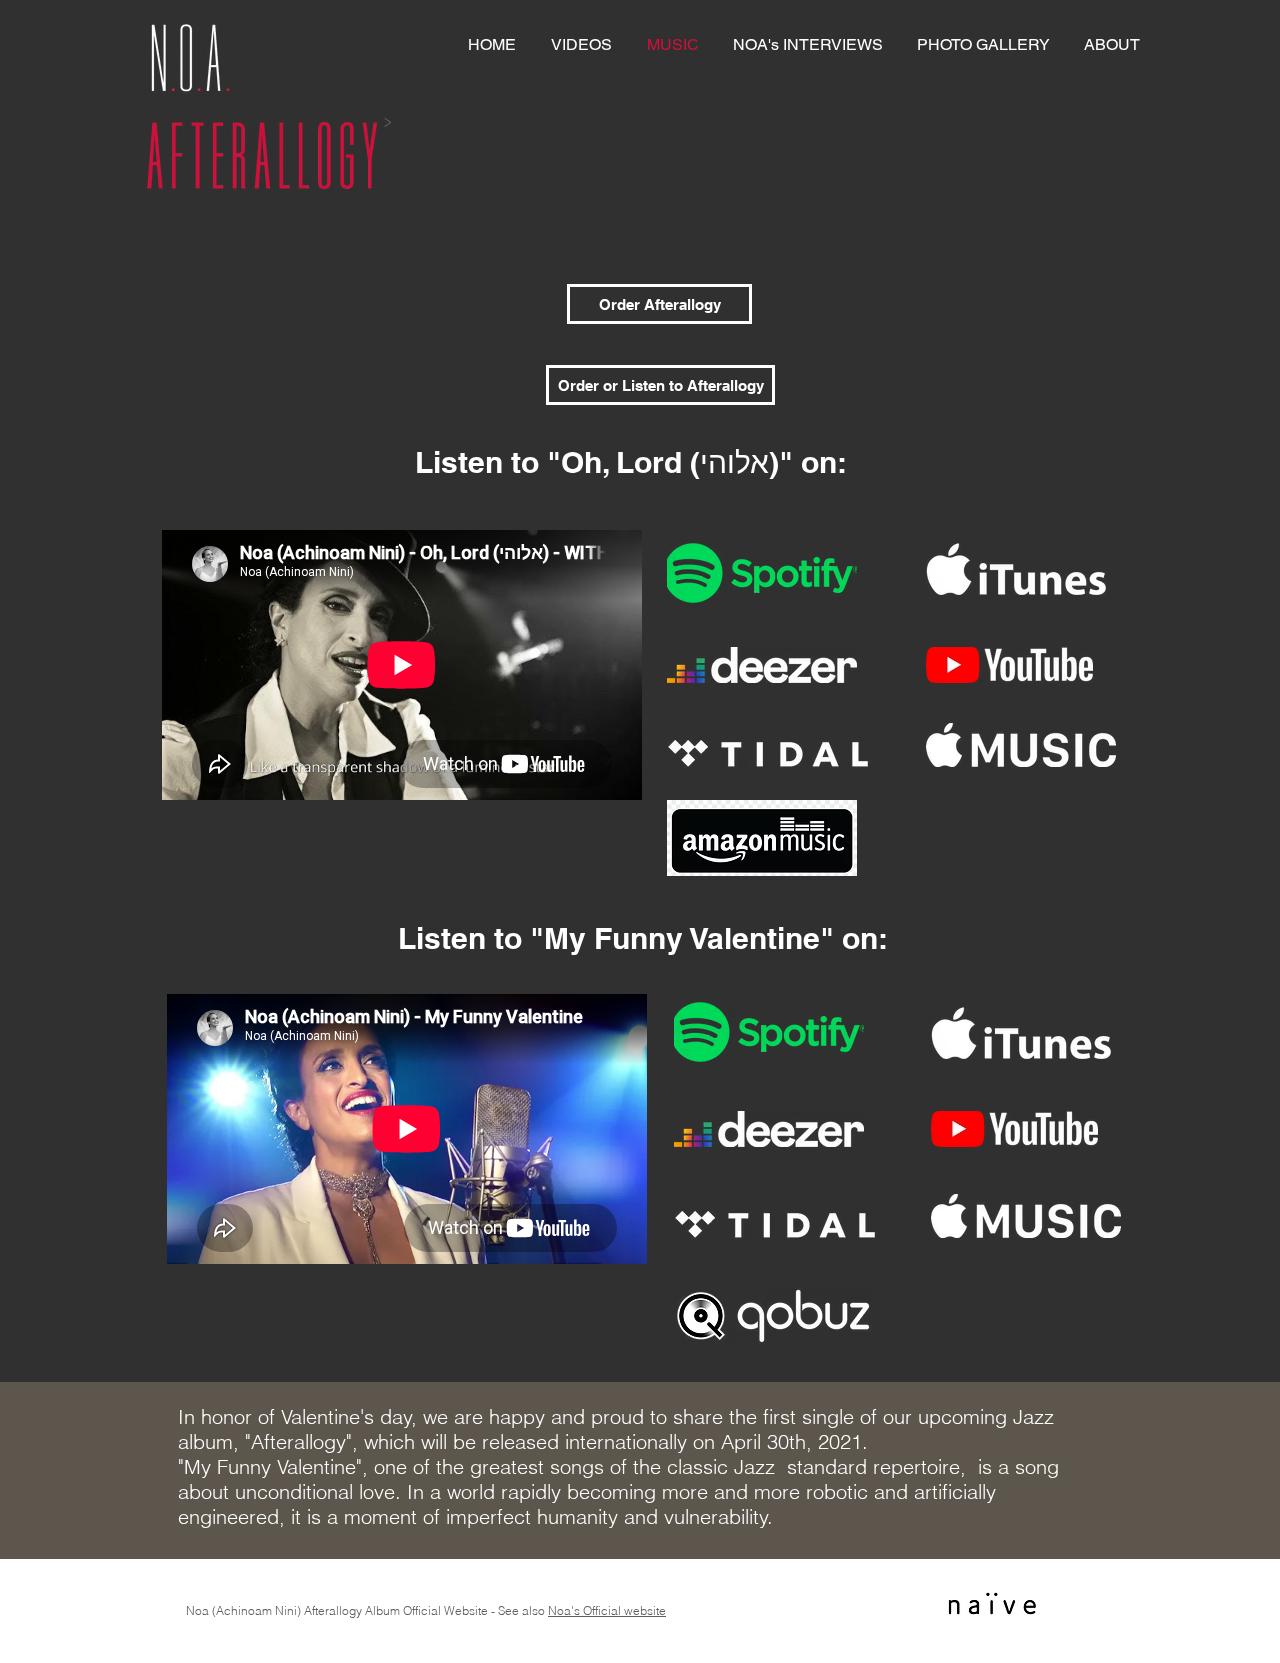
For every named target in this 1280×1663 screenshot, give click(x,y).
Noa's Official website (607, 1610)
